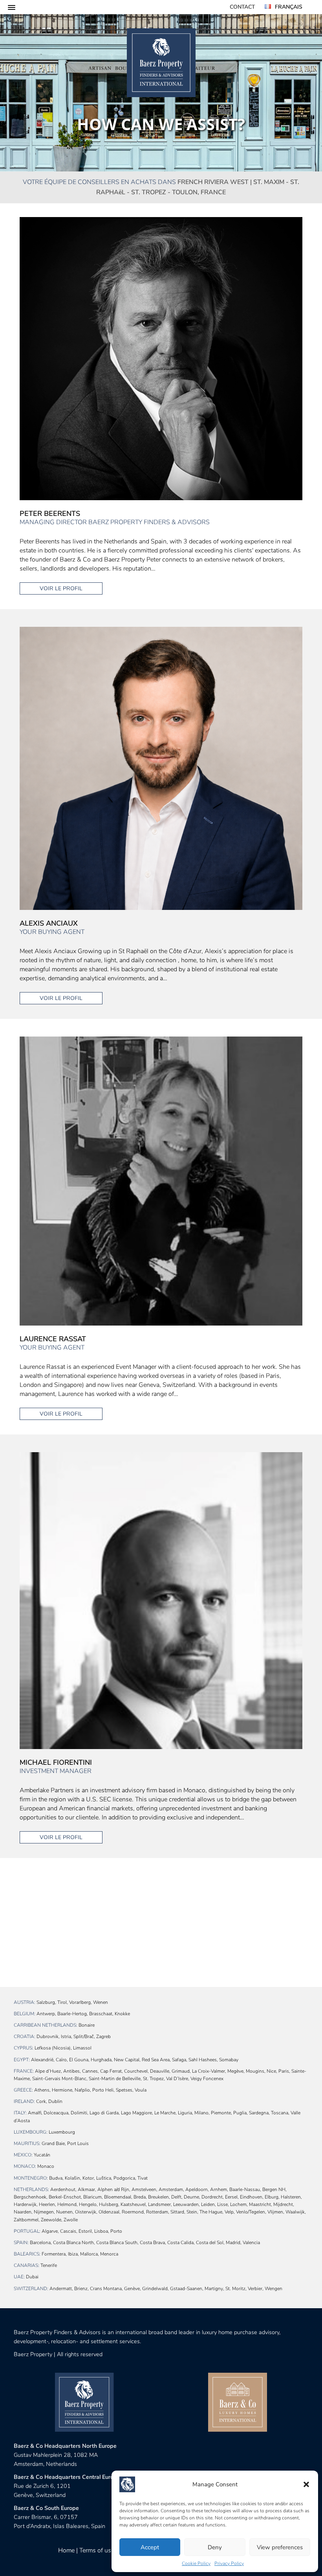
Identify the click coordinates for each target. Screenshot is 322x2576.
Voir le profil (61, 588)
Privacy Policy (229, 2563)
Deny (215, 2547)
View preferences (280, 2547)
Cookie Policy (196, 2563)
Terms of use (97, 2550)
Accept (150, 2547)
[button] (306, 2484)
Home (66, 2550)
